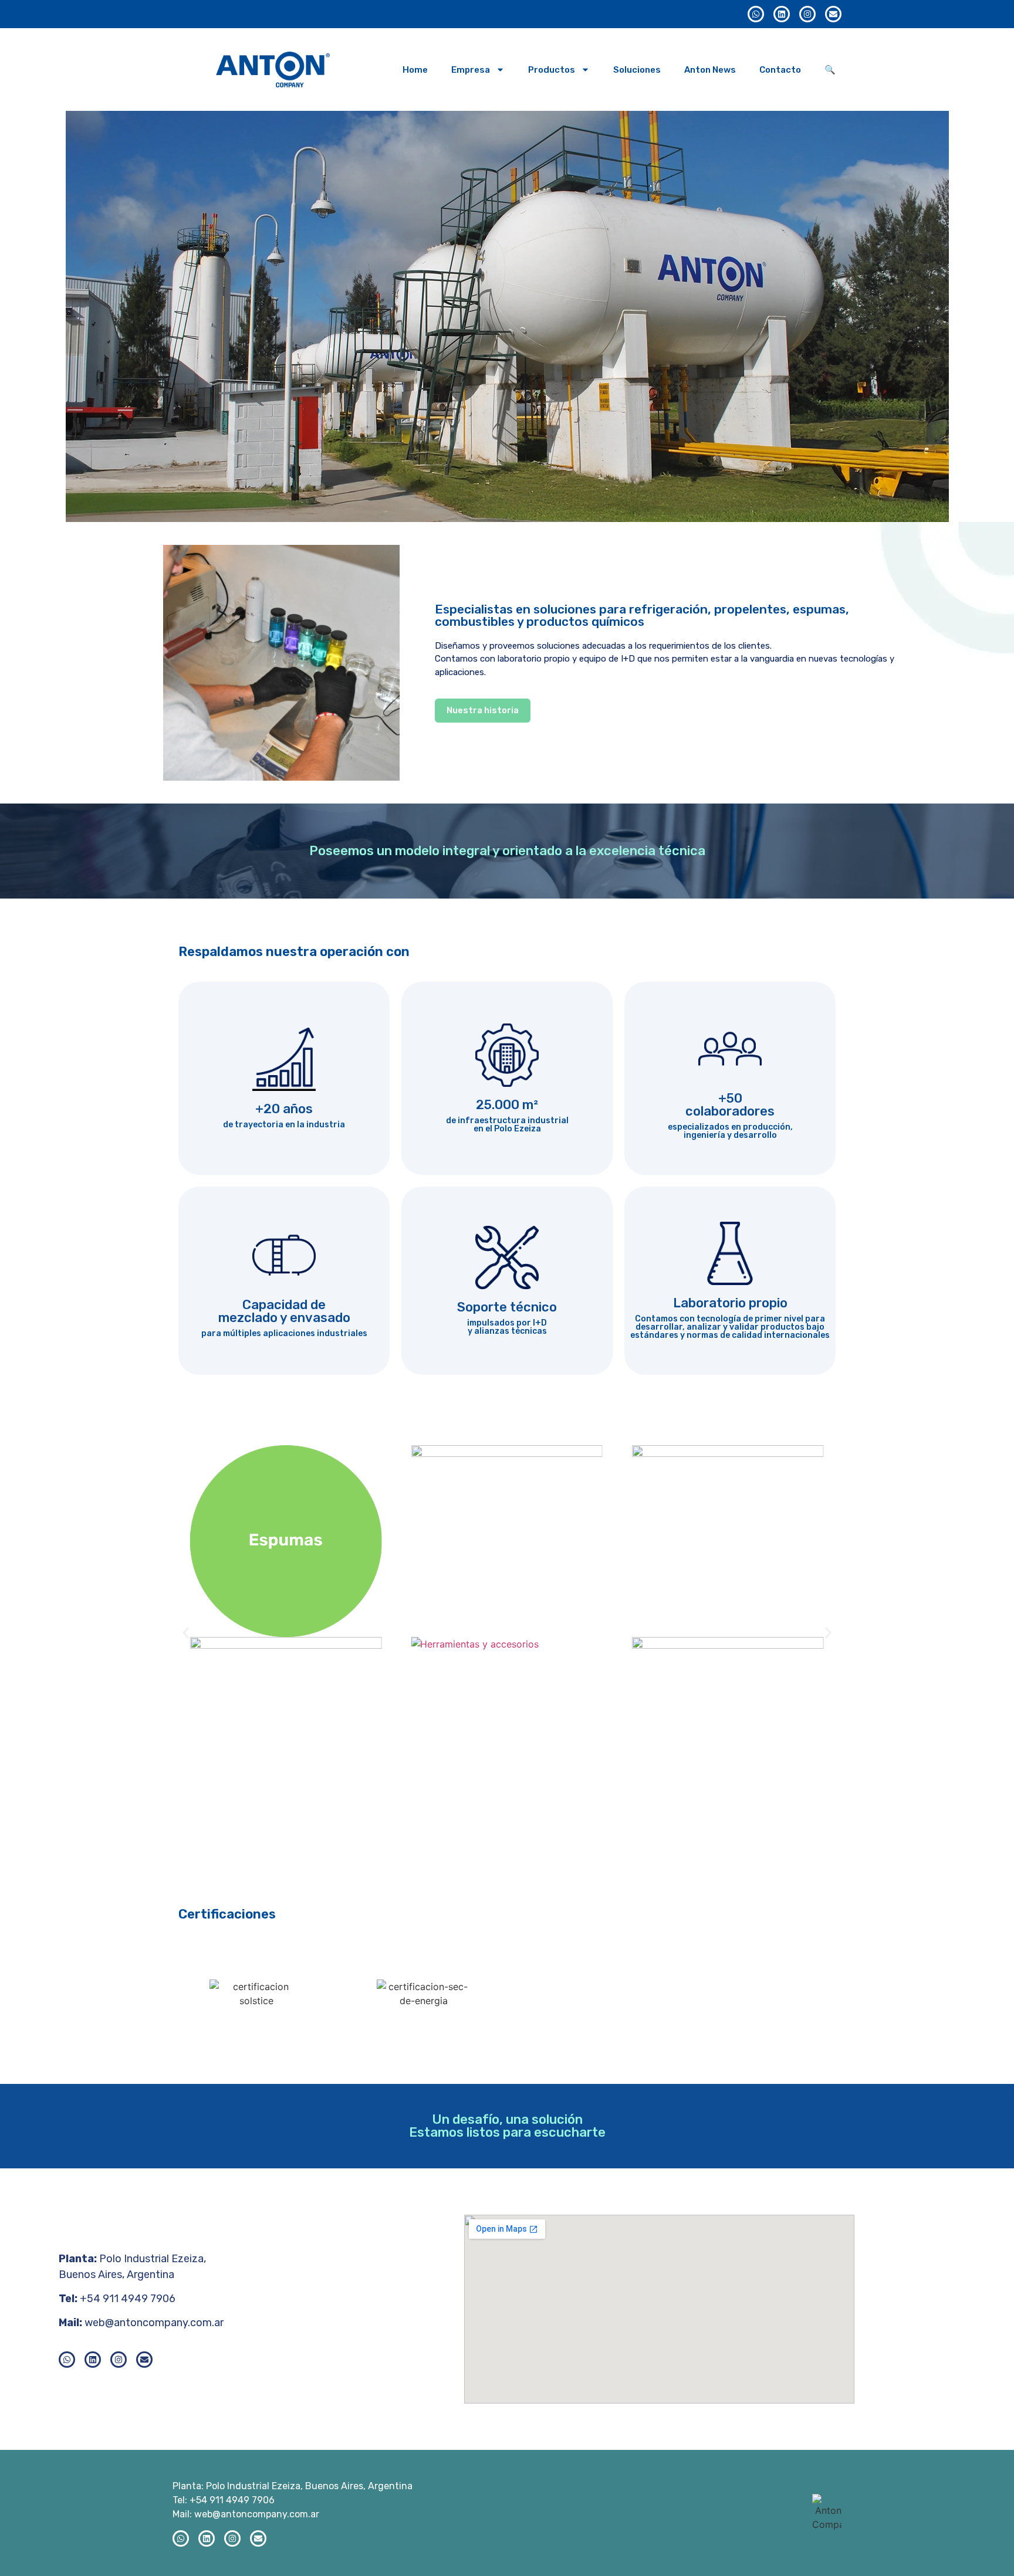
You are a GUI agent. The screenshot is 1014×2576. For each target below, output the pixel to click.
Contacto (780, 70)
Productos (552, 70)
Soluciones (637, 70)
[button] (186, 1633)
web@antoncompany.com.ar (154, 2323)
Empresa (471, 70)
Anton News (710, 70)
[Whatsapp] (756, 14)
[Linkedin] (782, 14)
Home (415, 70)
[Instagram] (807, 14)
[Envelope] (833, 14)
